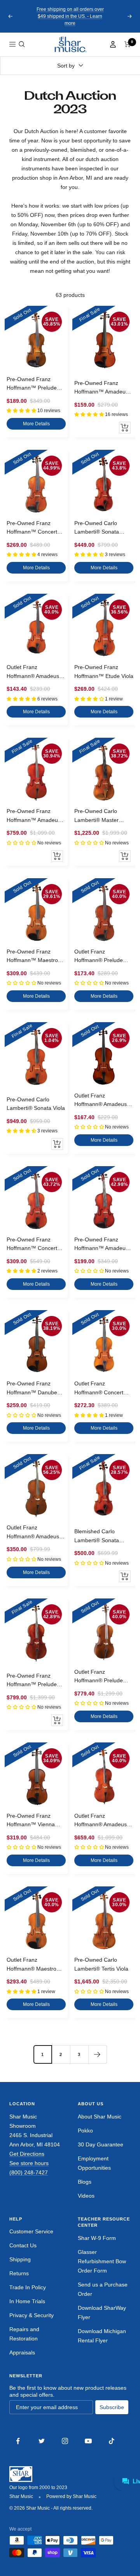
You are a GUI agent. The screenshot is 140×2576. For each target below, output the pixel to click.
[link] (70, 44)
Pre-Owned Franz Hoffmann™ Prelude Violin (32, 384)
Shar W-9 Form (97, 2238)
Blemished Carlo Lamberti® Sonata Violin (97, 1536)
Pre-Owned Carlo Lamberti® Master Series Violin (96, 816)
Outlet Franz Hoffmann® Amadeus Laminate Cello (33, 1532)
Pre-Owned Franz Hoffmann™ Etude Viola (104, 671)
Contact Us (23, 2245)
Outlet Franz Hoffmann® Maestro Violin (31, 1965)
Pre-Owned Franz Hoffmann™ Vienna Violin (31, 1821)
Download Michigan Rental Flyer (102, 2336)
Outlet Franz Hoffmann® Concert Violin (99, 1389)
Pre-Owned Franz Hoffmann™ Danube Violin (32, 1389)
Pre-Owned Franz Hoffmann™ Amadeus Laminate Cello (34, 816)
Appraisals (22, 2352)
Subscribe (112, 2407)
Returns (19, 2273)
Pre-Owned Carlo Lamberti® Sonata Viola (36, 1104)
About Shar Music (100, 2117)
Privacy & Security (31, 2315)
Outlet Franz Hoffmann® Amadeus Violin (33, 672)
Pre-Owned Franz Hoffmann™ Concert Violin (32, 528)
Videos (86, 2196)
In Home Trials (27, 2301)
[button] (22, 44)
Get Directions (27, 2154)
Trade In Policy (28, 2287)
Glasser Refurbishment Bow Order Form (102, 2261)
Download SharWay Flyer (102, 2313)
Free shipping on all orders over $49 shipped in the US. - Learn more (70, 16)
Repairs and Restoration (24, 2334)
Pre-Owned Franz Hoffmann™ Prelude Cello (32, 1681)
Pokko (85, 2130)
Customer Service (31, 2231)
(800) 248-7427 (29, 2172)
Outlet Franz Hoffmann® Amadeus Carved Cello (101, 1821)
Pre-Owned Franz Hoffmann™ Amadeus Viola (101, 1245)
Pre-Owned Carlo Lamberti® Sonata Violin (97, 528)
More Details (36, 424)
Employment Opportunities (94, 2163)
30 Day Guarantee (101, 2144)
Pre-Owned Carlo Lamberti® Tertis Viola (101, 1964)
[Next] (97, 2054)
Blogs (85, 2182)
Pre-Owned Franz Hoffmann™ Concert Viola (32, 1245)
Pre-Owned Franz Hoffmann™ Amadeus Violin (101, 388)
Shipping (20, 2259)
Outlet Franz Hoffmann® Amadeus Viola (101, 1101)
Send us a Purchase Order (103, 2289)
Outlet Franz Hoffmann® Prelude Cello (99, 1677)
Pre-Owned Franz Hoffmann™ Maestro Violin (32, 957)
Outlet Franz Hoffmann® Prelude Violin (99, 957)
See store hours (29, 2163)
